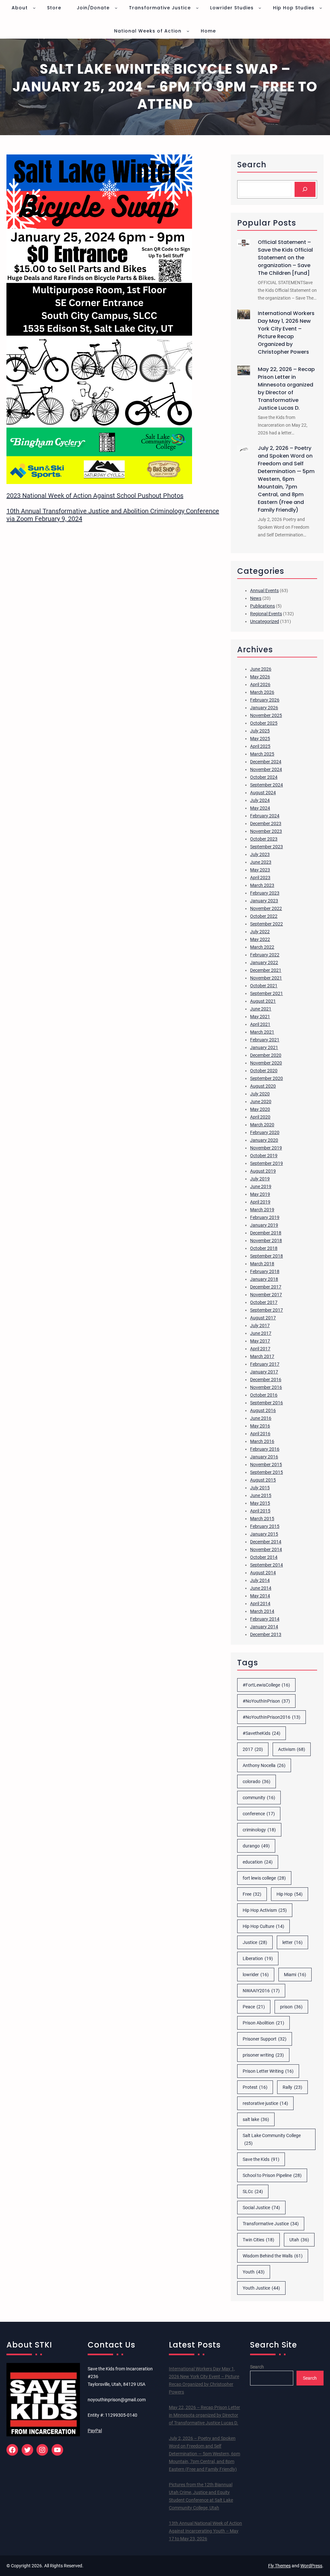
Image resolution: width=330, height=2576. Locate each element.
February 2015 (265, 1526)
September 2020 (267, 1078)
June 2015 (261, 1495)
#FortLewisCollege (266, 1685)
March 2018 (262, 1264)
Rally (292, 2087)
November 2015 (266, 1465)
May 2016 (260, 1426)
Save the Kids (261, 2159)
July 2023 (260, 854)
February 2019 (265, 1217)
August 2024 (263, 793)
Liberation (258, 1958)
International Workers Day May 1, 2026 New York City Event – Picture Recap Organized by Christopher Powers (286, 333)
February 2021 (265, 1040)
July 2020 (260, 1094)
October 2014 (264, 1557)
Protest (255, 2087)
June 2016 (261, 1418)
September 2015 (267, 1472)
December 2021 (266, 970)
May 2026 (260, 677)
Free (252, 1894)
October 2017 (264, 1302)
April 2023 (260, 878)
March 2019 (262, 1210)
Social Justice (261, 2208)
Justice (255, 1942)
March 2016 (262, 1441)
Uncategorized (265, 621)
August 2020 (263, 1086)
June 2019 (261, 1186)
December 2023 (266, 823)
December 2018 (266, 1233)
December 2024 (266, 762)
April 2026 (260, 684)
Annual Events (264, 591)
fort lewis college (264, 1878)
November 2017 (266, 1295)
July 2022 (260, 932)
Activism (292, 1749)
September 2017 (267, 1310)
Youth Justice (261, 2288)
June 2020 (261, 1102)
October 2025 (264, 723)
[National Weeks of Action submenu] (188, 31)
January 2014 (264, 1627)
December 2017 (266, 1287)
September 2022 (267, 924)
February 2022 (265, 955)
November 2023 (266, 831)
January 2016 (264, 1457)
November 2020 (266, 1063)
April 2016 (260, 1434)
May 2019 (260, 1194)
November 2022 (266, 908)
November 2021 (266, 978)
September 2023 (267, 847)
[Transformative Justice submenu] (197, 8)
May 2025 (260, 739)
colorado (257, 1781)
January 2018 (264, 1279)
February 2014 (265, 1619)
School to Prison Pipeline (272, 2175)
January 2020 (264, 1140)
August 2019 (263, 1171)
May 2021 (260, 1017)
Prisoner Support (265, 2039)
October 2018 (264, 1248)
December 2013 (266, 1634)
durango (256, 1846)
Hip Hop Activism (265, 1910)
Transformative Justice (271, 2224)
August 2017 (263, 1318)
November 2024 (266, 769)
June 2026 (261, 669)
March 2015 (262, 1519)
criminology (259, 1830)
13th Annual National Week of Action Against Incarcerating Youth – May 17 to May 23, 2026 (205, 2531)
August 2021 (263, 1001)
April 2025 (260, 746)
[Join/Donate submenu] (116, 8)
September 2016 (267, 1403)
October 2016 (264, 1395)
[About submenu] (34, 8)
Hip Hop (290, 1894)
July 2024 (260, 800)
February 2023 (265, 893)
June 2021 (261, 1009)
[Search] (305, 189)
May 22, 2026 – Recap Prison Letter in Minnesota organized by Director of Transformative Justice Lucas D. (286, 389)
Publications (262, 606)
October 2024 (264, 777)
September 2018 (267, 1256)
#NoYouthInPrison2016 (272, 1717)
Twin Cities (258, 2240)
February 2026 (265, 700)
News (256, 598)
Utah (299, 2240)
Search (257, 2367)
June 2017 (261, 1333)
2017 (253, 1749)
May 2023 (260, 870)
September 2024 (267, 785)
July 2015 (260, 1488)
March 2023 (262, 885)
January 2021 (264, 1047)
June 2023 (261, 862)
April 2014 (260, 1604)
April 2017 (260, 1349)
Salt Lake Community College (272, 2139)
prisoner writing (263, 2055)
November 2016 (266, 1387)
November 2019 (266, 1148)
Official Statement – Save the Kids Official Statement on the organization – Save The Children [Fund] (285, 258)
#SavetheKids (262, 1733)
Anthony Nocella (264, 1765)
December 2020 (266, 1055)
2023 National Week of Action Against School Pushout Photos (95, 496)
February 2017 (265, 1364)
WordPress (311, 2566)
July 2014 (260, 1580)
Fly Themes (279, 2566)
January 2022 (264, 963)
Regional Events (266, 614)
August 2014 (263, 1573)
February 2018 (265, 1271)
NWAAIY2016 (261, 1991)
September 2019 (267, 1163)
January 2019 (264, 1225)
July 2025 (260, 731)
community (259, 1798)
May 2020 (260, 1109)
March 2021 (262, 1032)
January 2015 (264, 1534)
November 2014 (266, 1549)
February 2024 (265, 816)
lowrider (256, 1975)
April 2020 (260, 1117)
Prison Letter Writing (268, 2071)
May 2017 (260, 1341)
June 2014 (261, 1588)
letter (292, 1942)
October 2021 (264, 986)
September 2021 (267, 993)
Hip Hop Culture (263, 1926)
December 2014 (266, 1542)
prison (291, 2007)
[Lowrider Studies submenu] (260, 8)
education (258, 1862)
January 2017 (264, 1372)
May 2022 (260, 939)
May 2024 (260, 808)
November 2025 (266, 715)
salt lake (256, 2119)
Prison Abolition (263, 2023)
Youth (254, 2272)
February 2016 (265, 1449)
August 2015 (263, 1480)
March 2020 (262, 1125)
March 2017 (262, 1356)
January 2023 (264, 901)
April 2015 (260, 1511)
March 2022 (262, 947)
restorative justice (265, 2103)
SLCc (253, 2191)
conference (259, 1814)
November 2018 (266, 1241)
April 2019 (260, 1202)
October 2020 (264, 1071)
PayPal (95, 2431)
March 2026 (262, 692)
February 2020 (265, 1132)
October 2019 (264, 1156)
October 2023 (264, 839)
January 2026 (264, 708)
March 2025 (262, 754)
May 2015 (260, 1503)
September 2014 (267, 1565)
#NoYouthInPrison (266, 1701)
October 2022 (264, 916)
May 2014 (260, 1596)
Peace (254, 2007)
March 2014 (262, 1611)
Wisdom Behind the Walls (273, 2256)
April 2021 (260, 1024)
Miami (295, 1975)
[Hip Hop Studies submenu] (321, 8)
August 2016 (263, 1410)
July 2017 (260, 1325)
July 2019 (260, 1179)
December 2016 (266, 1380)
